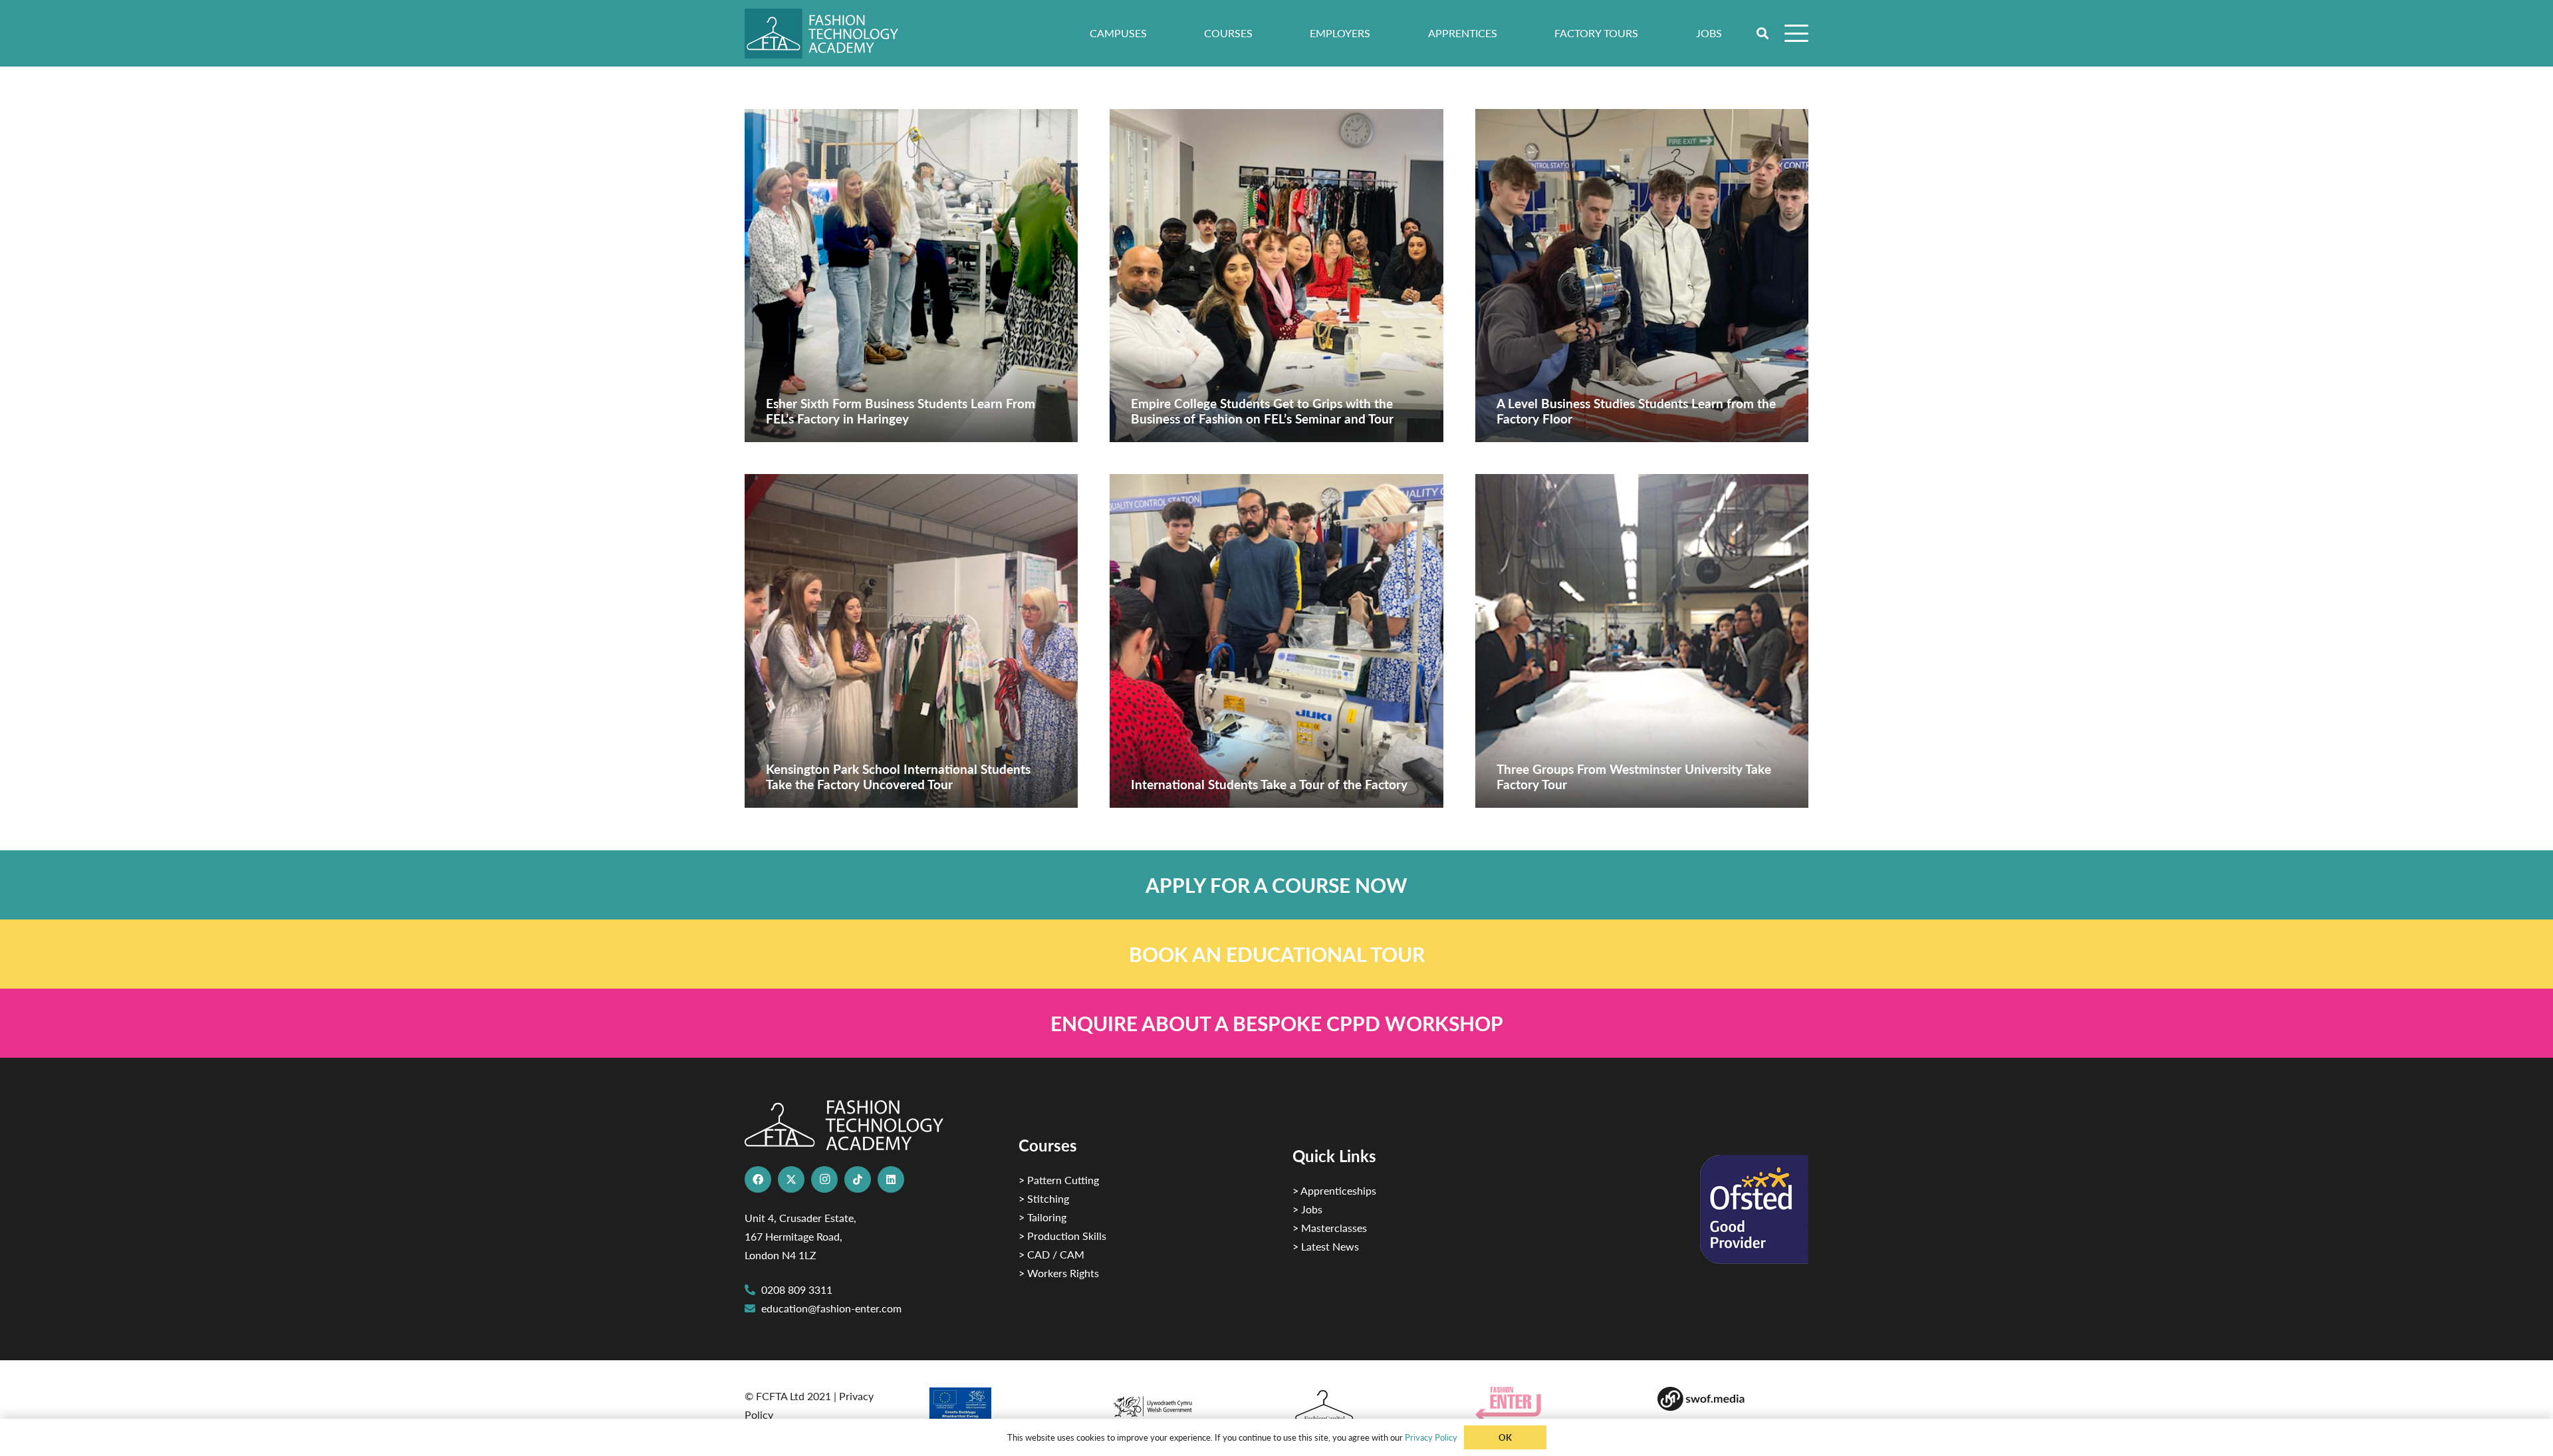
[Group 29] (1551, 1404)
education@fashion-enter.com (831, 1308)
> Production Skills (1062, 1236)
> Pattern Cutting (1059, 1180)
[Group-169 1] (1733, 1399)
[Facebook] (758, 1179)
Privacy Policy (1431, 1437)
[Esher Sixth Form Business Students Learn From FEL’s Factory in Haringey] (911, 276)
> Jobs (1307, 1209)
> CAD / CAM (1051, 1254)
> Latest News (1326, 1246)
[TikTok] (858, 1179)
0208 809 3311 (797, 1289)
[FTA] (831, 34)
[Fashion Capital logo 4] (1368, 1406)
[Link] (1276, 885)
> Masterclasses (1330, 1228)
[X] (791, 1179)
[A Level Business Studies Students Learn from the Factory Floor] (1642, 276)
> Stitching (1044, 1198)
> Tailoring (1042, 1217)
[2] (1003, 1408)
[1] (1185, 1403)
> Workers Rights (1059, 1273)
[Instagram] (824, 1179)
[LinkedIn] (891, 1179)
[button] (1763, 33)
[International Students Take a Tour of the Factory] (1276, 641)
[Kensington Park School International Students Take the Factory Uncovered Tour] (911, 641)
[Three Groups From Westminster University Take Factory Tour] (1642, 641)
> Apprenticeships (1334, 1190)
